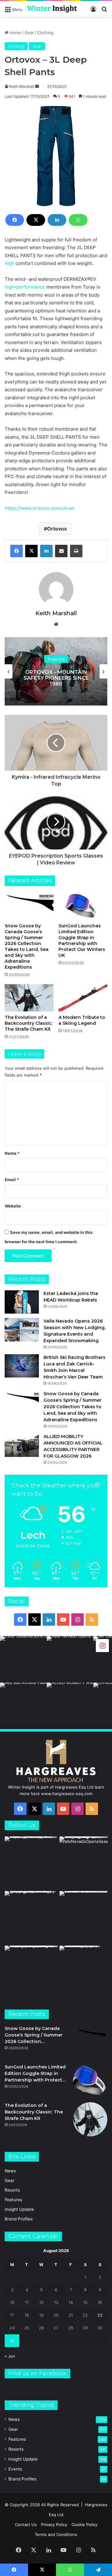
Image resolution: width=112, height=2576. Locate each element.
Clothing (45, 33)
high (9, 263)
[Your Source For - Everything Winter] (52, 9)
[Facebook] (15, 220)
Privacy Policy (54, 2524)
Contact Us (26, 2524)
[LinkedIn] (57, 220)
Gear (29, 33)
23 (100, 2315)
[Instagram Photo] (23, 1659)
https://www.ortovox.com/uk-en (40, 508)
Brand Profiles (19, 2219)
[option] (56, 671)
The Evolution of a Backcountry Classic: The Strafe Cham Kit (29, 1023)
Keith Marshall (22, 86)
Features (56, 659)
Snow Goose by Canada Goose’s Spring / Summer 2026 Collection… (34, 2035)
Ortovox (57, 529)
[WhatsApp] (78, 220)
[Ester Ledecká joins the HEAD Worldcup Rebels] (22, 1302)
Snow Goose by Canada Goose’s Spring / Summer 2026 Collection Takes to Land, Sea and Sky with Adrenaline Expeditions (27, 946)
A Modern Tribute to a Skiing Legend (82, 1020)
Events (15, 2469)
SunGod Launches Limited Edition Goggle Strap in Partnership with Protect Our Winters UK (82, 941)
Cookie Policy (84, 2524)
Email (12, 1180)
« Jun (10, 2356)
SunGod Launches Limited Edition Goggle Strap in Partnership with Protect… (35, 2073)
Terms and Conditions (56, 2534)
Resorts (12, 2190)
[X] (36, 220)
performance (31, 287)
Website (13, 1206)
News (10, 2171)
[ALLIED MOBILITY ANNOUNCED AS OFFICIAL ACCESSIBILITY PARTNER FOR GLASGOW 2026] (22, 1445)
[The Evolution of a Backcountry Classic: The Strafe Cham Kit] (29, 998)
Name (12, 1153)
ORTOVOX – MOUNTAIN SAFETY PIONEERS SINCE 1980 (56, 678)
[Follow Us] (102, 1645)
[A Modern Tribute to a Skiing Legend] (83, 998)
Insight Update (19, 2209)
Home (15, 33)
